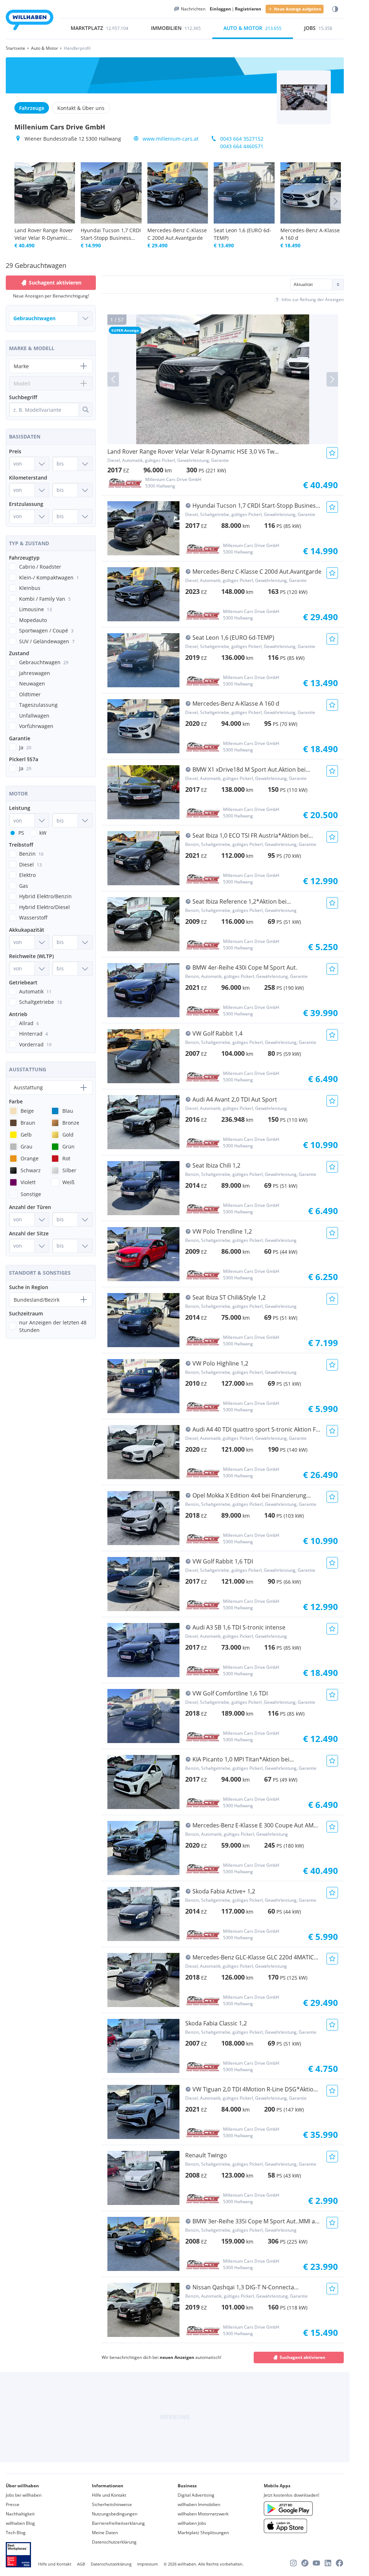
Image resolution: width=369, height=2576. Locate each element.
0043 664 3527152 (242, 139)
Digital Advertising (196, 2495)
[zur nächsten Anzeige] (335, 201)
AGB (81, 2564)
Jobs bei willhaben (24, 2495)
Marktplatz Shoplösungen (203, 2533)
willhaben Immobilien (199, 2504)
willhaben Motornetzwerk (203, 2514)
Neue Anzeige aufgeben (297, 9)
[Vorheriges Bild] (113, 379)
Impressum (148, 2564)
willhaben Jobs (192, 2523)
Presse (13, 2504)
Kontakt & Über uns (81, 108)
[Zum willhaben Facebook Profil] (339, 2563)
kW (43, 833)
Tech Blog (16, 2533)
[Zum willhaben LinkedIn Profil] (328, 2563)
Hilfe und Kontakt (109, 2495)
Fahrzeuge (32, 108)
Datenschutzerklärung (114, 2542)
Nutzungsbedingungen (115, 2514)
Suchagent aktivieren (303, 2357)
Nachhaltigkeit (20, 2514)
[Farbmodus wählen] (335, 9)
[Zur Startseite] (30, 21)
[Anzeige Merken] (332, 453)
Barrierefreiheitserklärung (118, 2523)
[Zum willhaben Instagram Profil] (293, 2563)
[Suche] (85, 410)
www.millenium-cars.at (171, 139)
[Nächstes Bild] (332, 379)
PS (21, 833)
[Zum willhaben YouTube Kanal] (316, 2563)
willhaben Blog (20, 2523)
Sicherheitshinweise (112, 2504)
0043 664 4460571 (242, 146)
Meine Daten (105, 2533)
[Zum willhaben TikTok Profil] (305, 2563)
